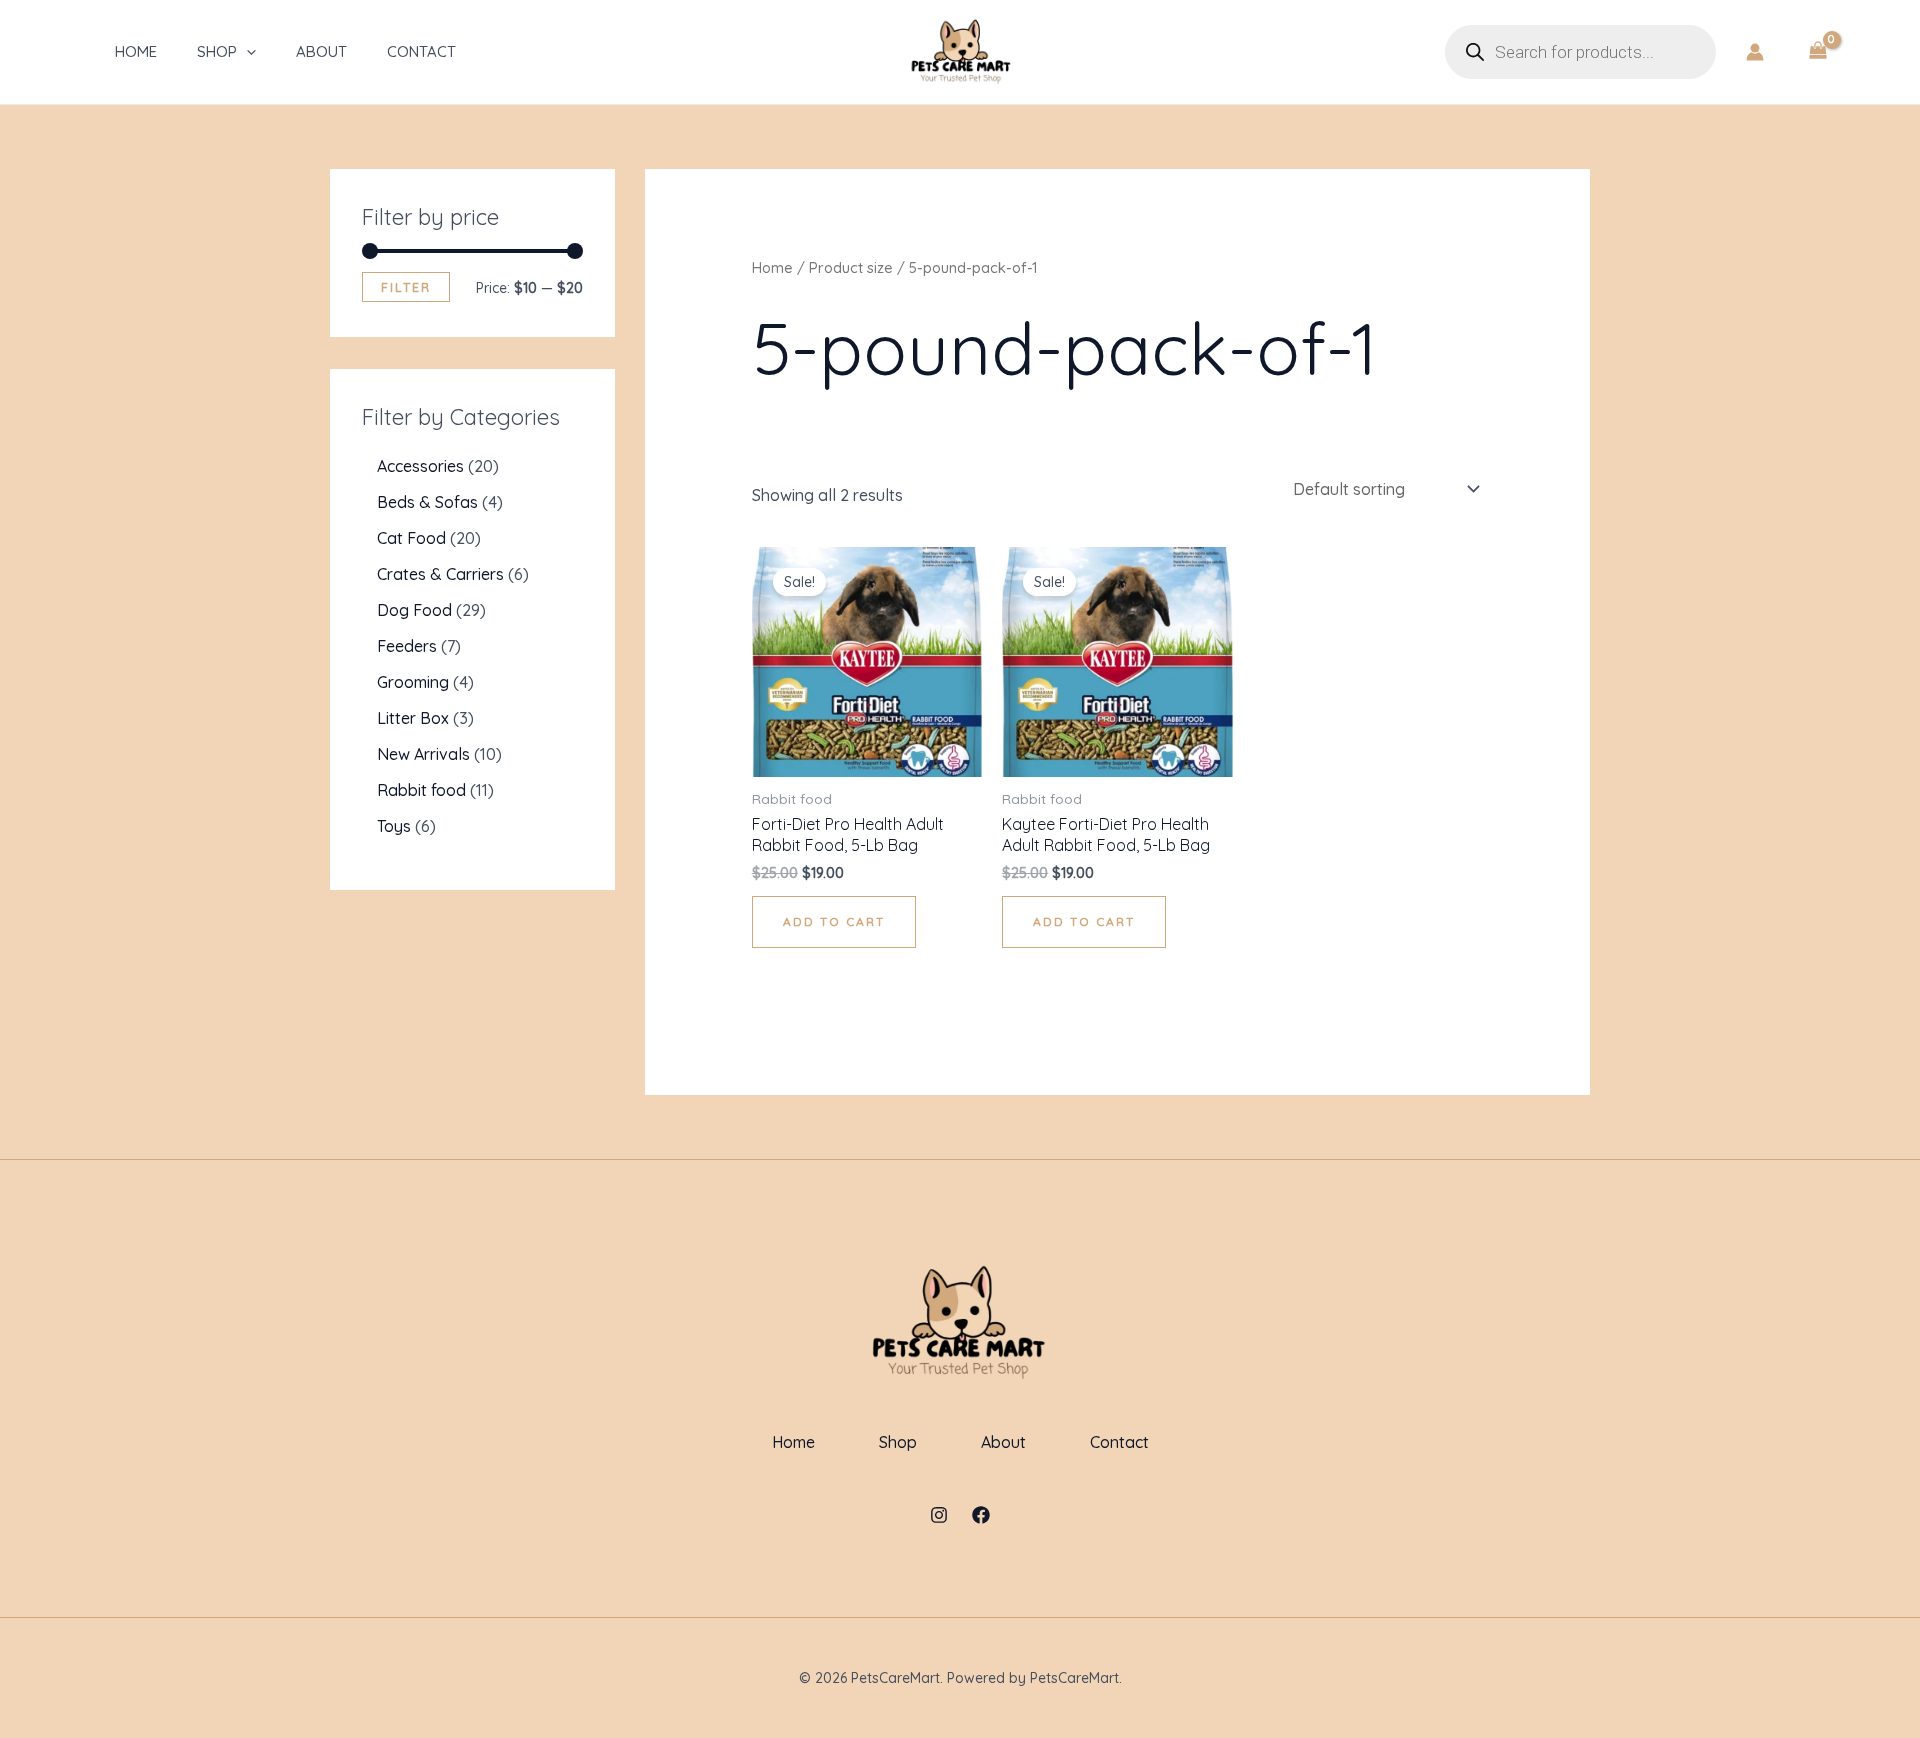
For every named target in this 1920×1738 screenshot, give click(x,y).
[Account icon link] (1755, 52)
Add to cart (834, 921)
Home (136, 51)
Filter (406, 287)
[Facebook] (981, 1515)
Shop (217, 51)
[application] (246, 52)
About (321, 51)
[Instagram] (939, 1515)
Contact (421, 51)
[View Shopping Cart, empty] (1817, 52)
